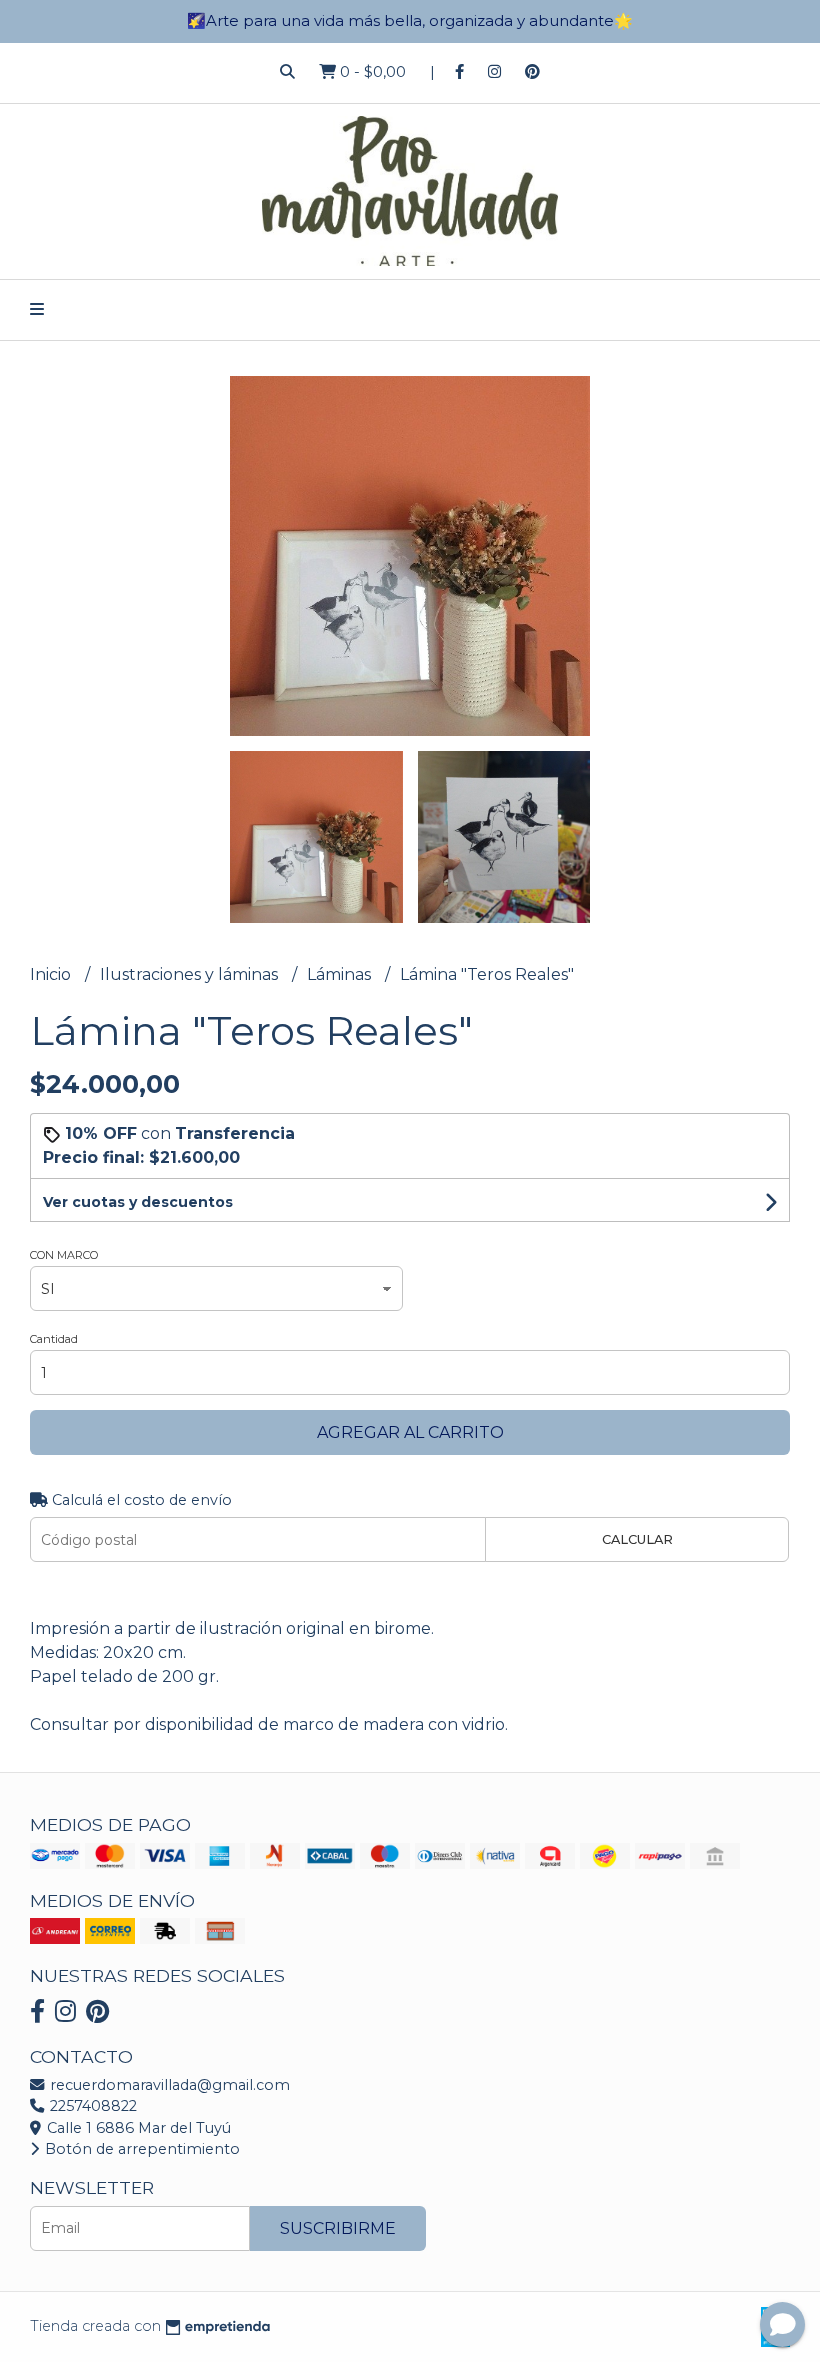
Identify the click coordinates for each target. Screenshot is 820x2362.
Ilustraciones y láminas (191, 974)
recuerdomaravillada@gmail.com (168, 2085)
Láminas (341, 974)
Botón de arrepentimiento (140, 2149)
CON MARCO (64, 1255)
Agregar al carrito (410, 1432)
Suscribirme (338, 2228)
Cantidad (54, 1339)
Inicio (52, 974)
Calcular (637, 1539)
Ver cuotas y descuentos (138, 1202)
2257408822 (91, 2106)
